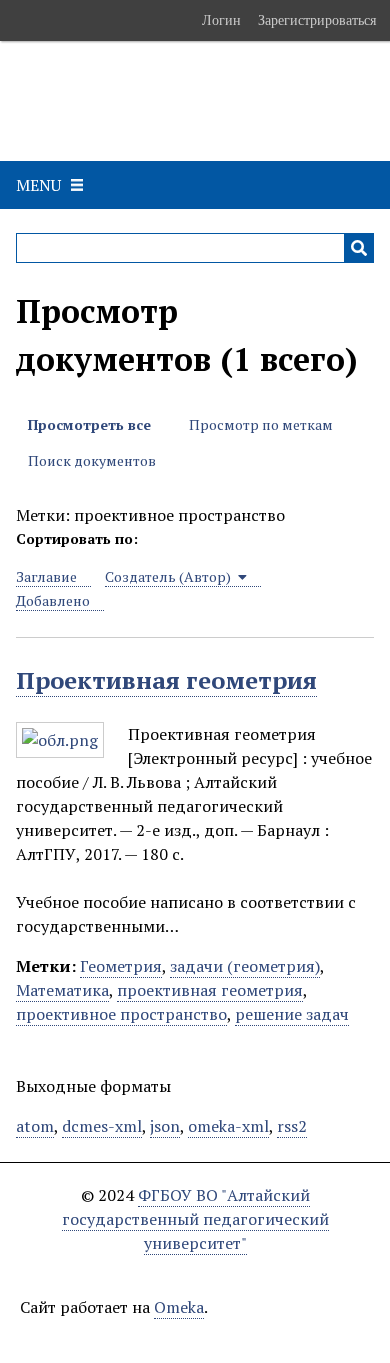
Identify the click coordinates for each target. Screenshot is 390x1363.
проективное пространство (121, 1014)
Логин (221, 20)
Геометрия (121, 966)
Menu (38, 185)
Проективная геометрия (166, 680)
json (165, 1126)
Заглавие (46, 576)
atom (35, 1126)
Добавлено (53, 600)
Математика (62, 990)
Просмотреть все (89, 424)
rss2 (292, 1126)
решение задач (292, 1014)
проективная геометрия (210, 990)
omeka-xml (228, 1126)
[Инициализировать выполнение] (359, 248)
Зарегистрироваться (317, 20)
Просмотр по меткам (261, 424)
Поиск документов (92, 460)
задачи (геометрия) (245, 966)
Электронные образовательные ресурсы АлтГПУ (143, 101)
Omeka (179, 1307)
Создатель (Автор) (169, 576)
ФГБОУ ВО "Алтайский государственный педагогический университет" (195, 1219)
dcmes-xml (102, 1126)
